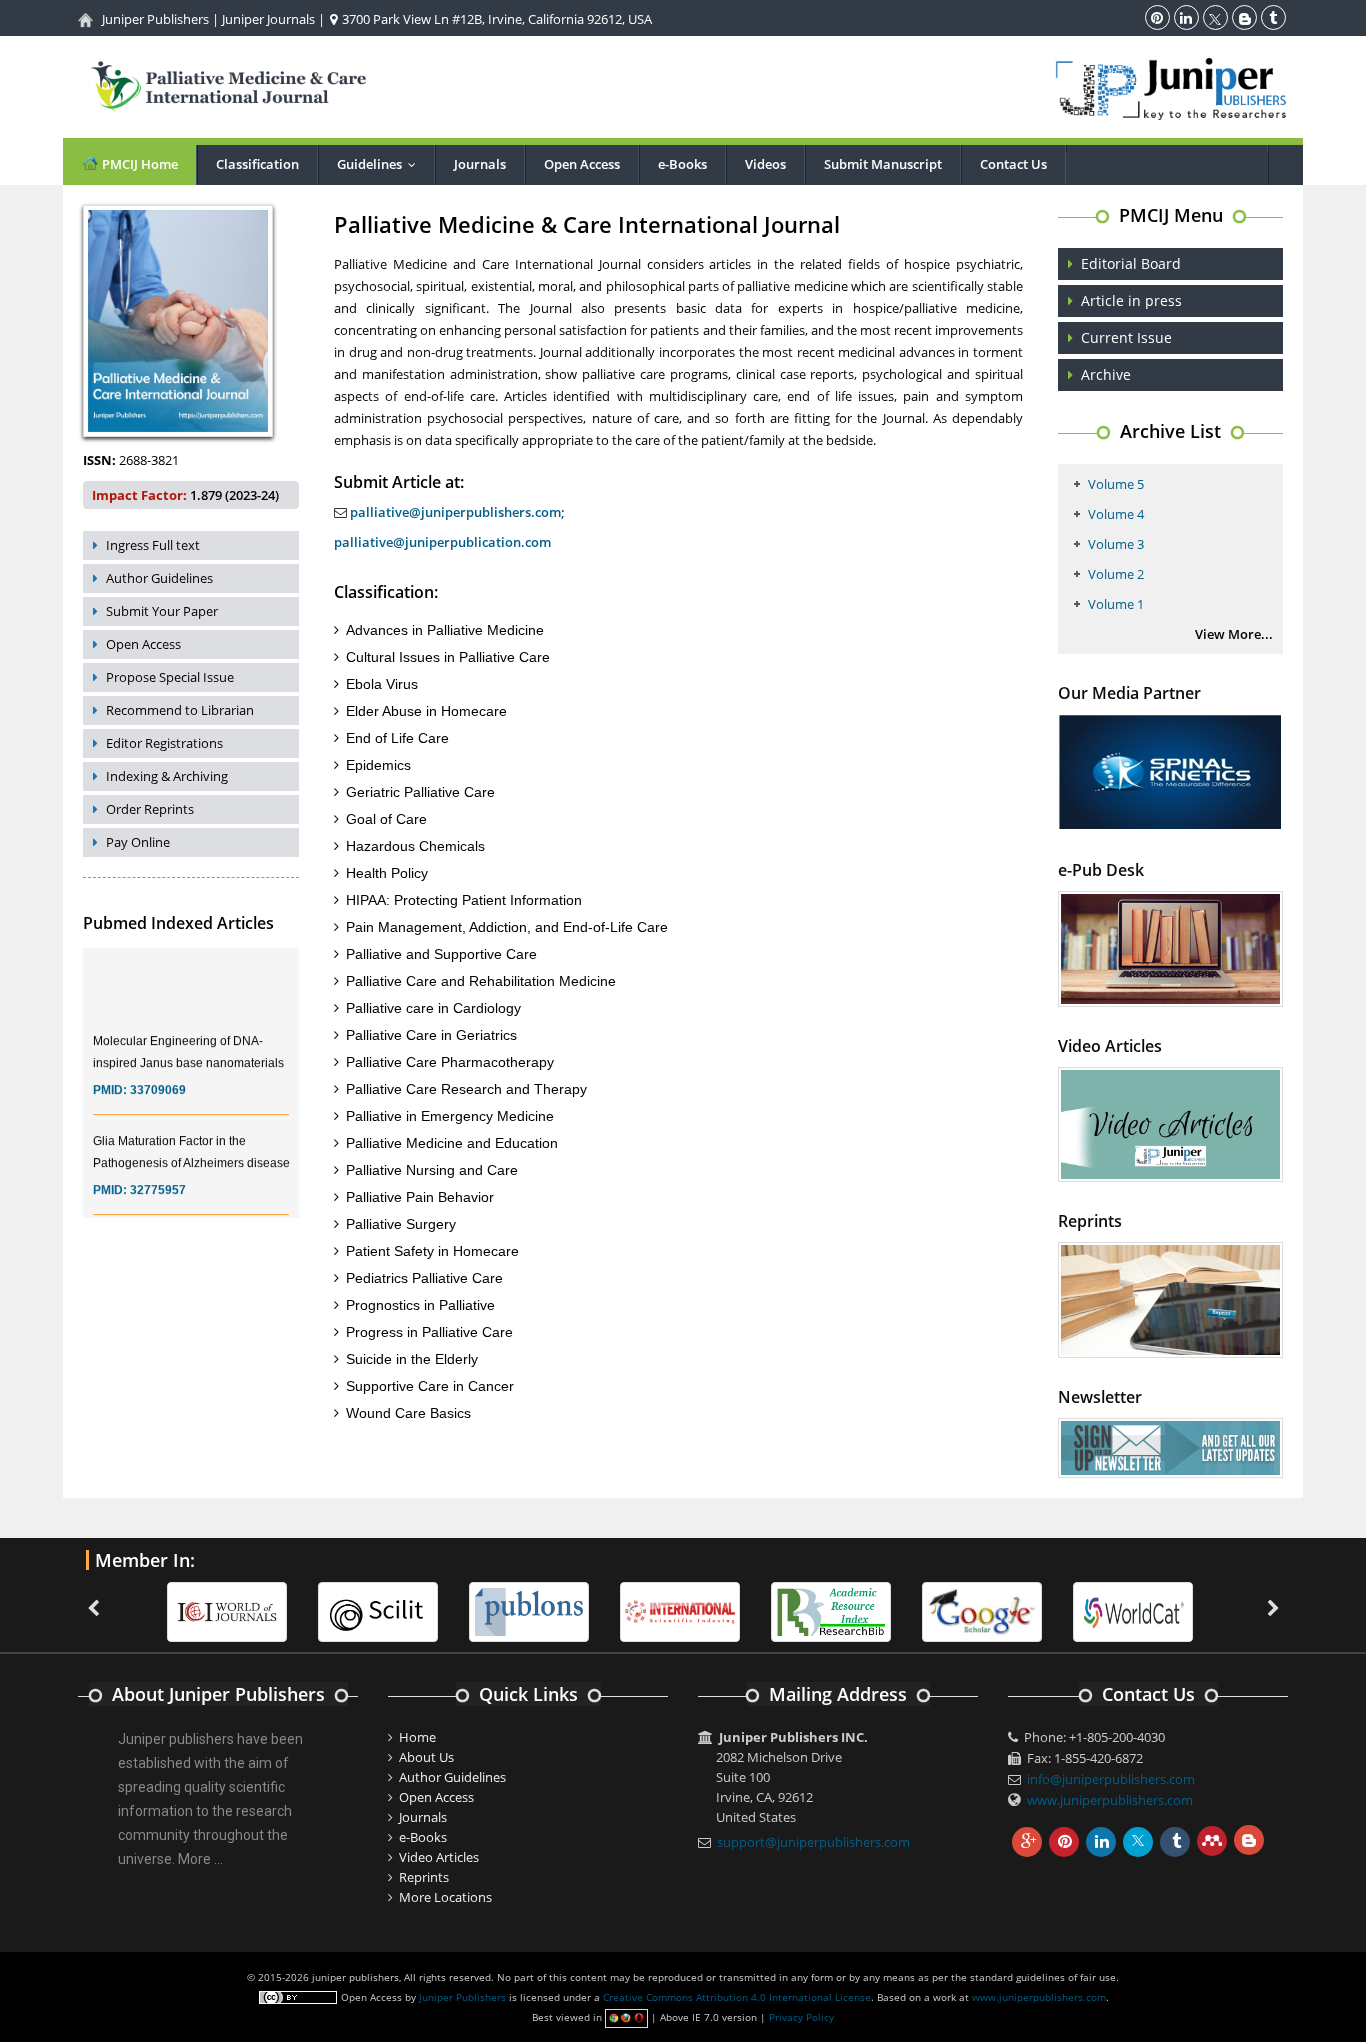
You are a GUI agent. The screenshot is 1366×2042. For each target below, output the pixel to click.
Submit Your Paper (162, 611)
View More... (1234, 634)
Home (417, 1737)
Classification (257, 164)
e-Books (682, 164)
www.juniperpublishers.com (1110, 1800)
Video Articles (439, 1857)
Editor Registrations (164, 743)
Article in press (1131, 300)
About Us (426, 1757)
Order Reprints (150, 809)
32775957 (158, 1176)
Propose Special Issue (170, 677)
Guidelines (381, 164)
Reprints (424, 1877)
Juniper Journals (268, 19)
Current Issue (1126, 337)
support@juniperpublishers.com (813, 1842)
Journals (480, 164)
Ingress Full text (153, 545)
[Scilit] (378, 1610)
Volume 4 (1116, 514)
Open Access (582, 164)
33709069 (158, 1076)
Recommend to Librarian (180, 710)
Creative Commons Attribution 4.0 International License (737, 1997)
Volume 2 (1116, 574)
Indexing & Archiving (167, 776)
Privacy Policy (801, 2017)
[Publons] (529, 1610)
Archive (1106, 374)
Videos (765, 164)
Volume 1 (1116, 604)
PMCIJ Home (138, 164)
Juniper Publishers (155, 19)
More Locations (445, 1897)
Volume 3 (1116, 544)
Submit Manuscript (883, 164)
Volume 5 (1116, 484)
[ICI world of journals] (227, 1610)
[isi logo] (680, 1610)
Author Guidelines (159, 578)
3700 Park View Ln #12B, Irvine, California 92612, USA (495, 19)
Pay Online (138, 842)
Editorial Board (1131, 263)
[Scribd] (1133, 1610)
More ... (200, 1859)
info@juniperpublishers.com (1111, 1779)
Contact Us (1013, 164)
